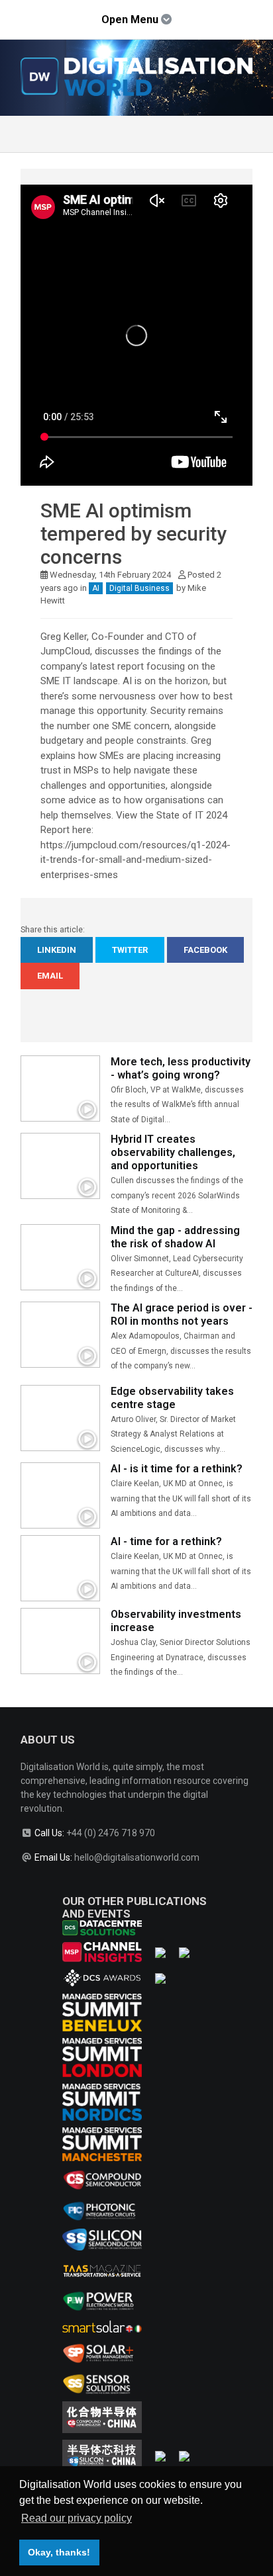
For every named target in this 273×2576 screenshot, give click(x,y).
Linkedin (57, 950)
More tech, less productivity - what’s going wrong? (181, 1068)
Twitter (130, 950)
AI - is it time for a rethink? (177, 1469)
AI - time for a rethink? (166, 1541)
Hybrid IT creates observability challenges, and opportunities (173, 1152)
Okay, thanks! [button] (59, 2552)
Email (50, 976)
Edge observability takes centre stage (172, 1398)
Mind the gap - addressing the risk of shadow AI (175, 1237)
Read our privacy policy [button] (77, 2518)
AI (96, 588)
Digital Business (139, 588)
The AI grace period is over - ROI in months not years (182, 1314)
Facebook (205, 950)
